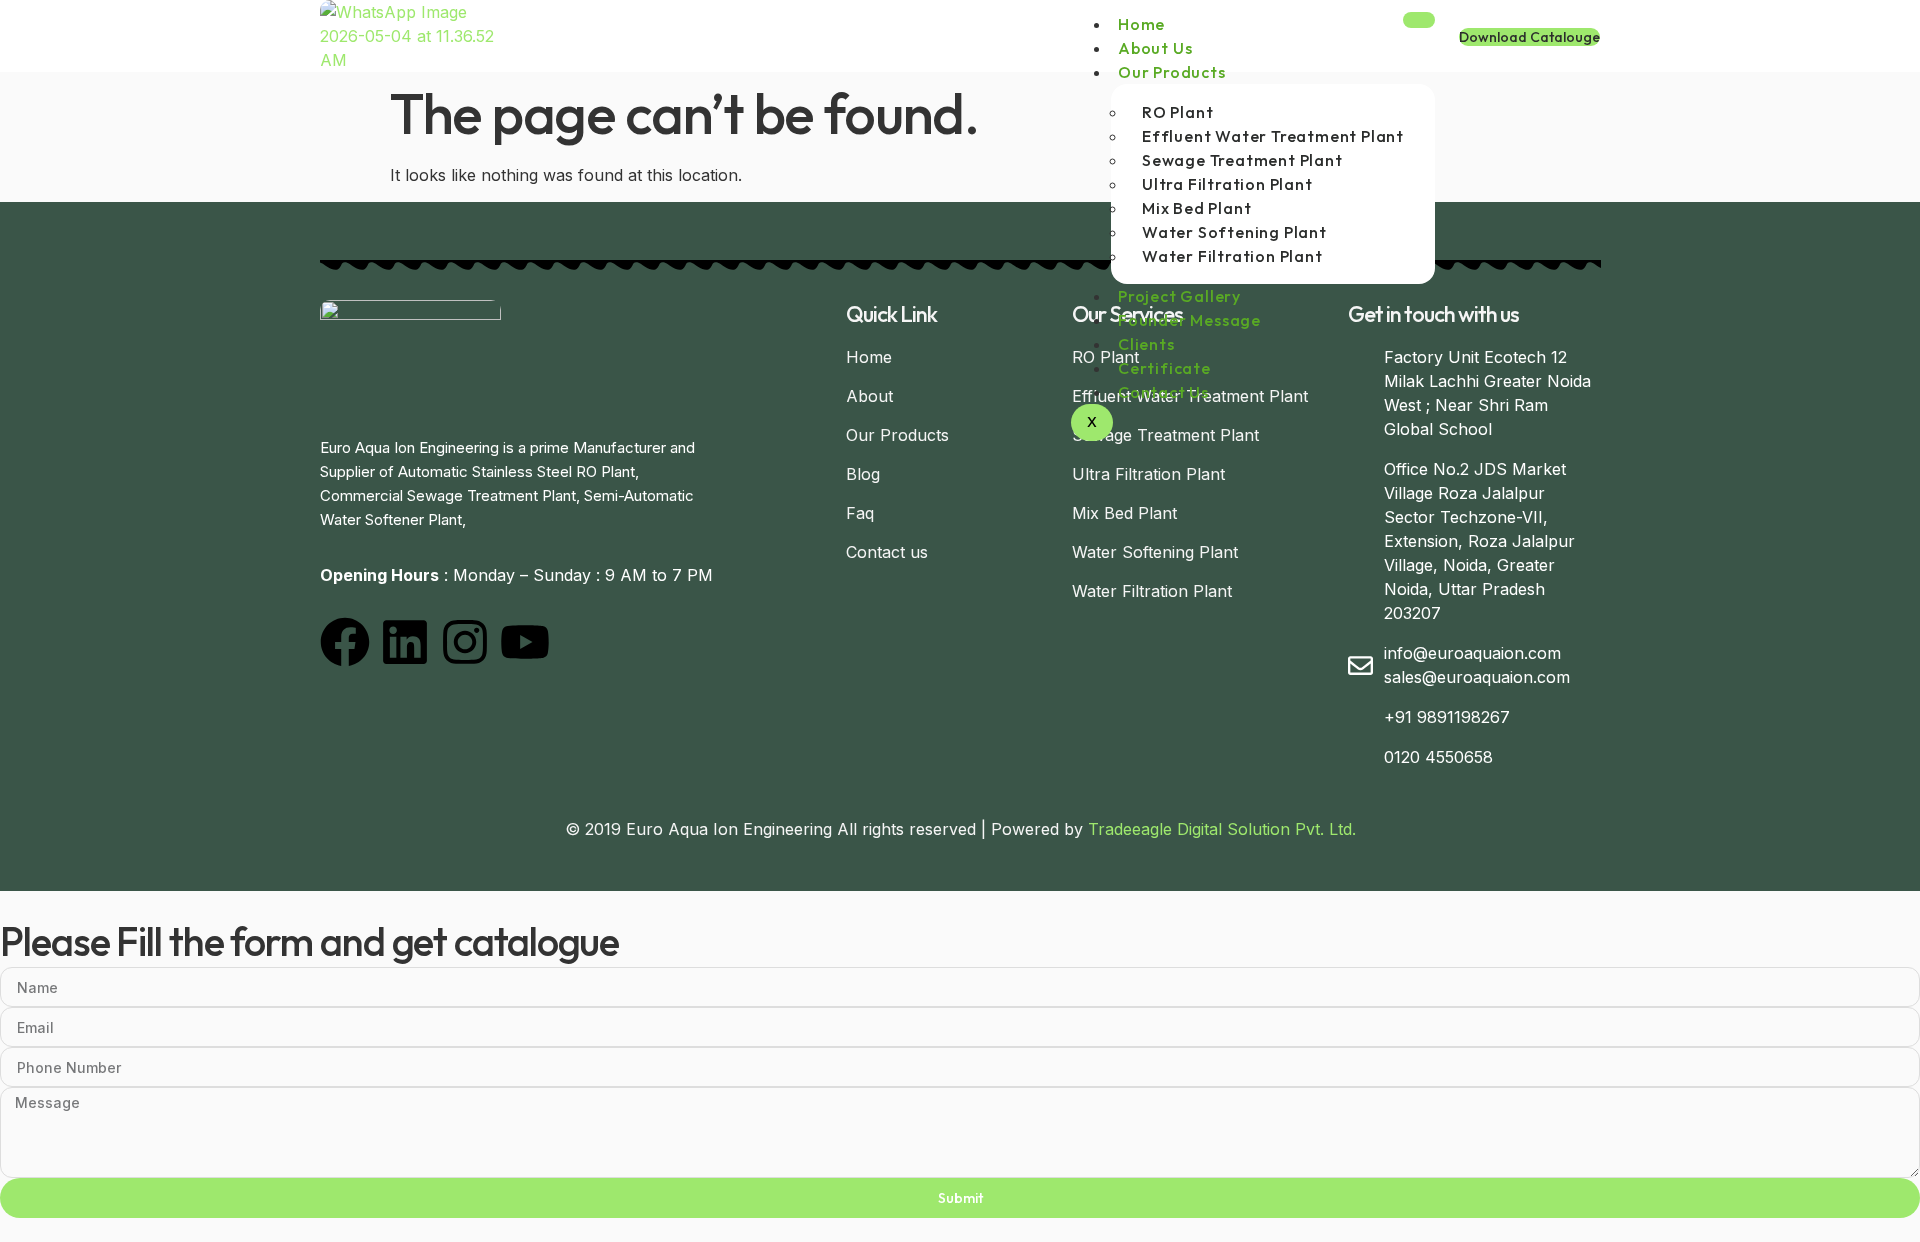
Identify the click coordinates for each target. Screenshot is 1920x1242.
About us (1155, 48)
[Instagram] (465, 642)
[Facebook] (345, 642)
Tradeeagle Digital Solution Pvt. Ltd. (1222, 829)
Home (1141, 24)
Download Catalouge (1529, 37)
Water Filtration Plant (1232, 256)
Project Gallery (1179, 296)
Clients (1146, 344)
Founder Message (1189, 320)
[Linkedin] (405, 642)
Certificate (1164, 368)
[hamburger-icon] (1419, 20)
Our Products (1172, 72)
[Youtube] (525, 642)
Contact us (1163, 392)
